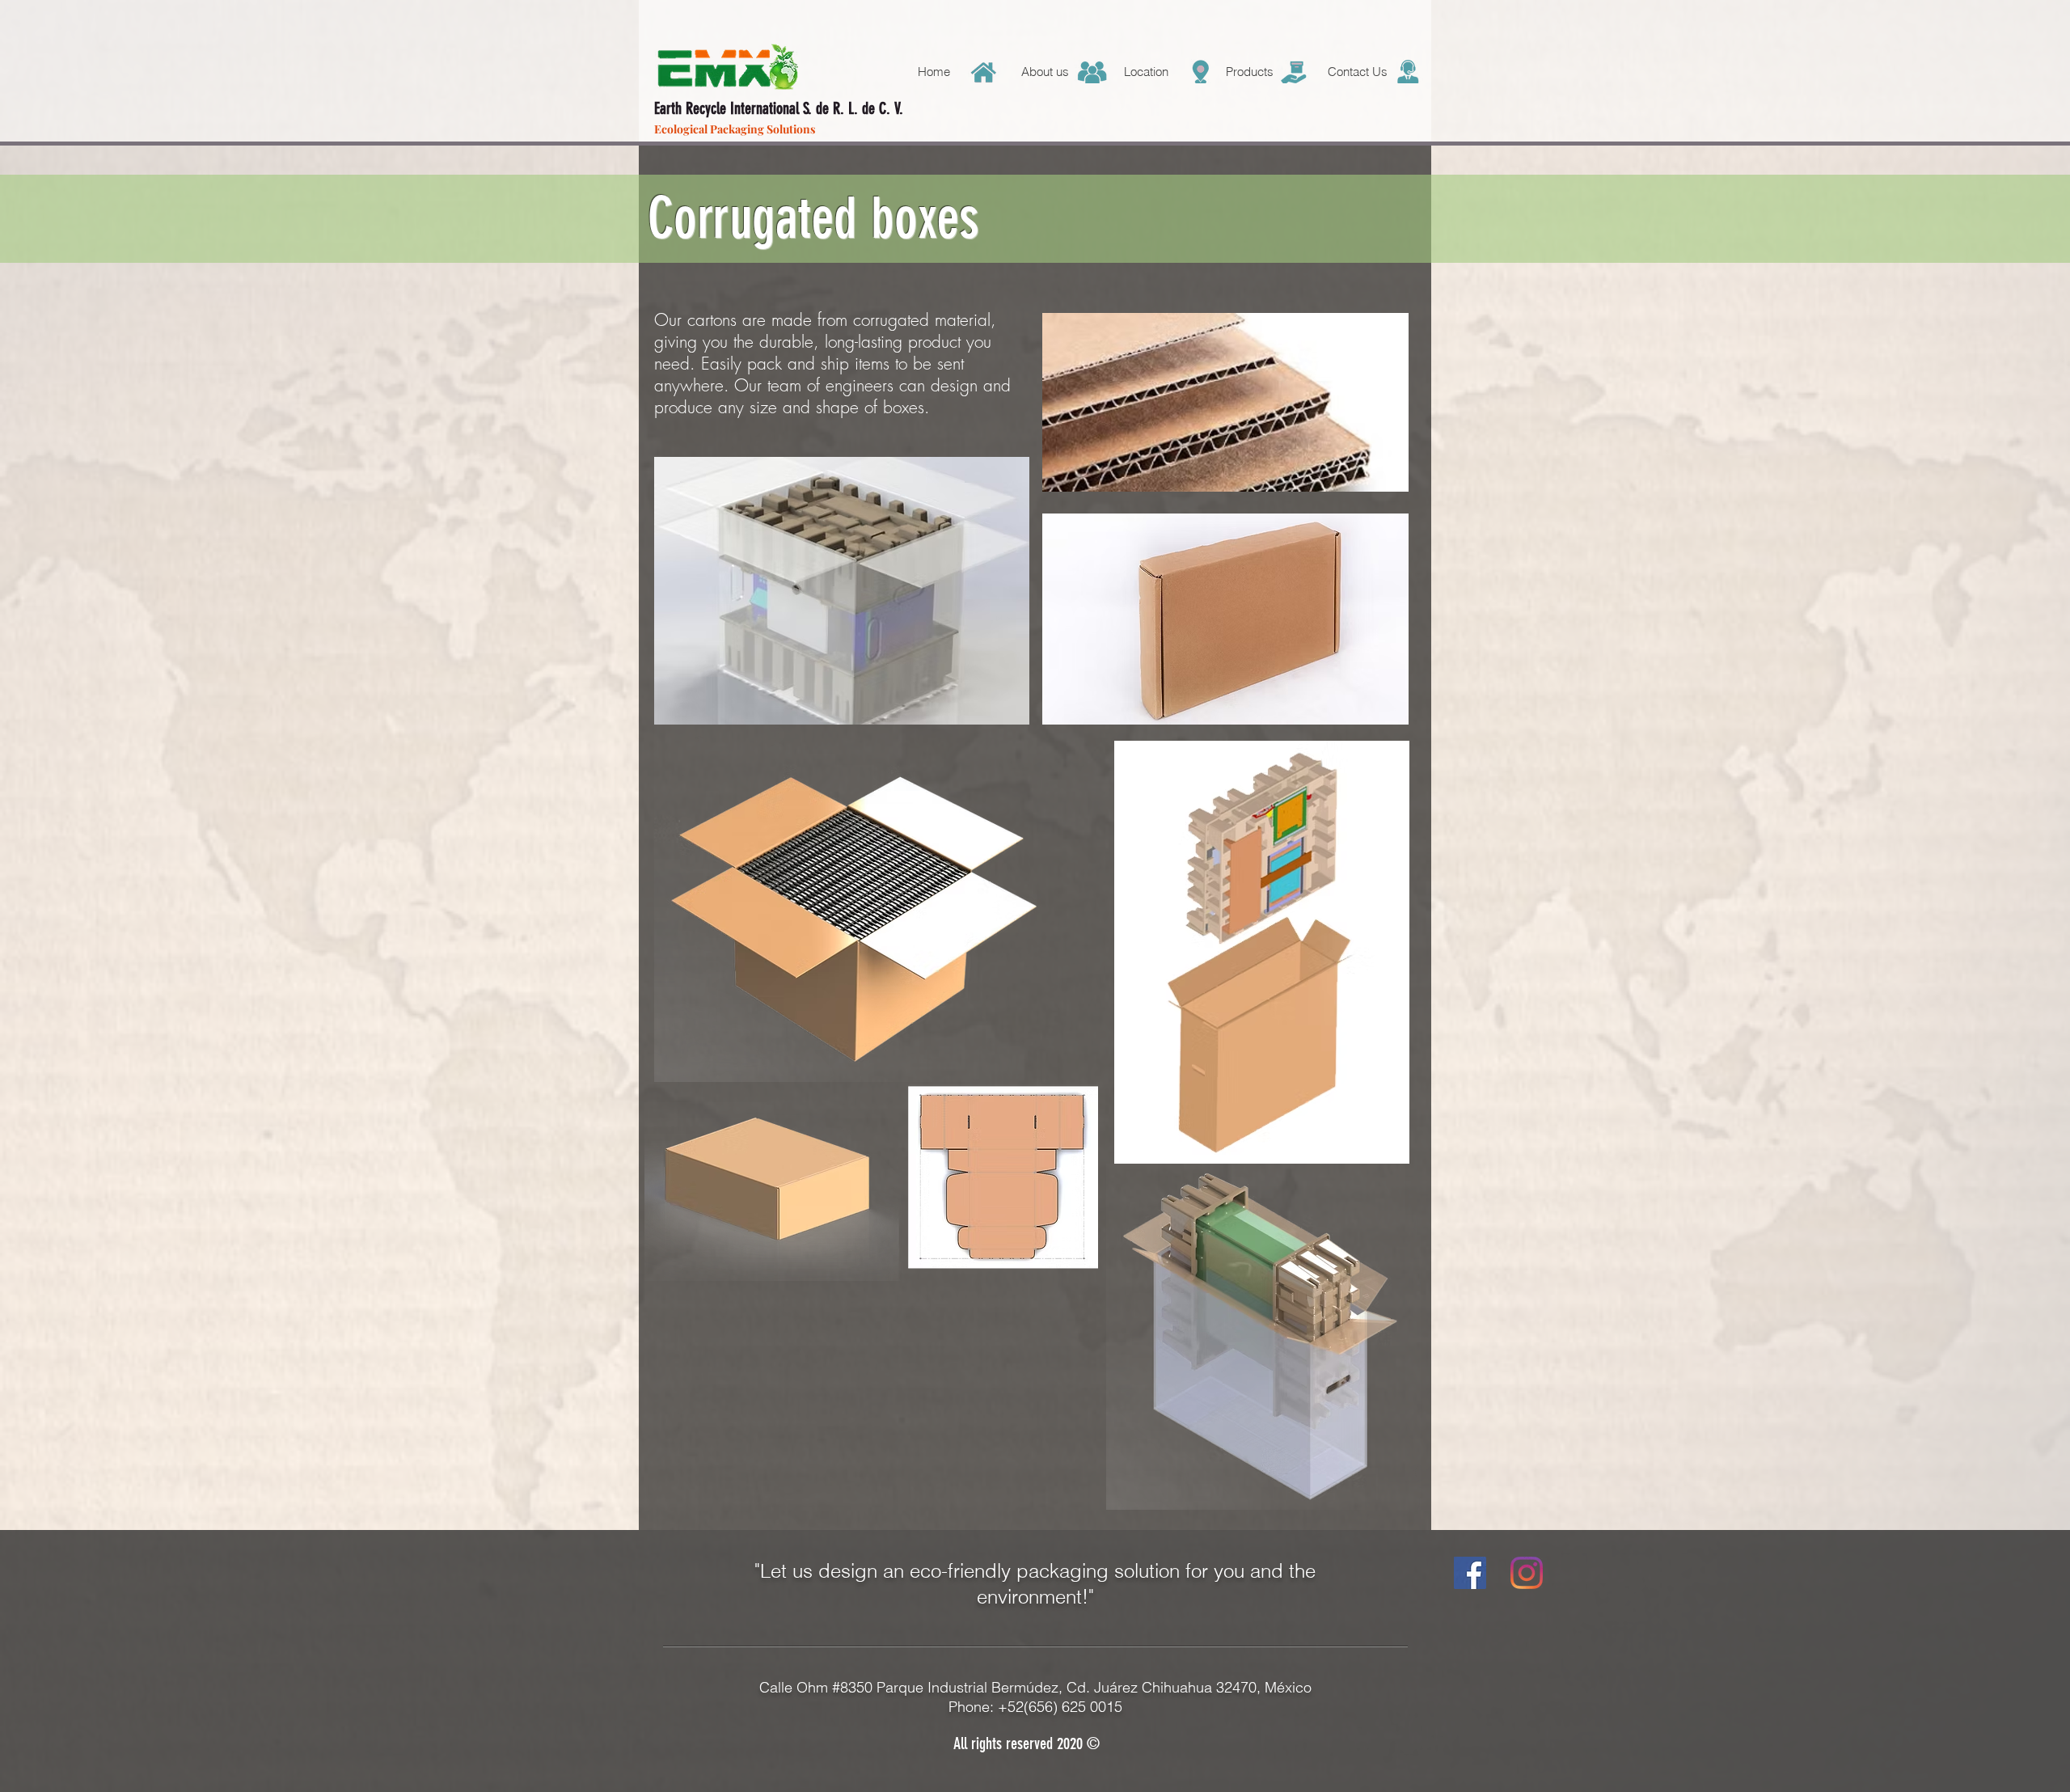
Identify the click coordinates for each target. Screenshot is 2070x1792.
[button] (1162, 72)
